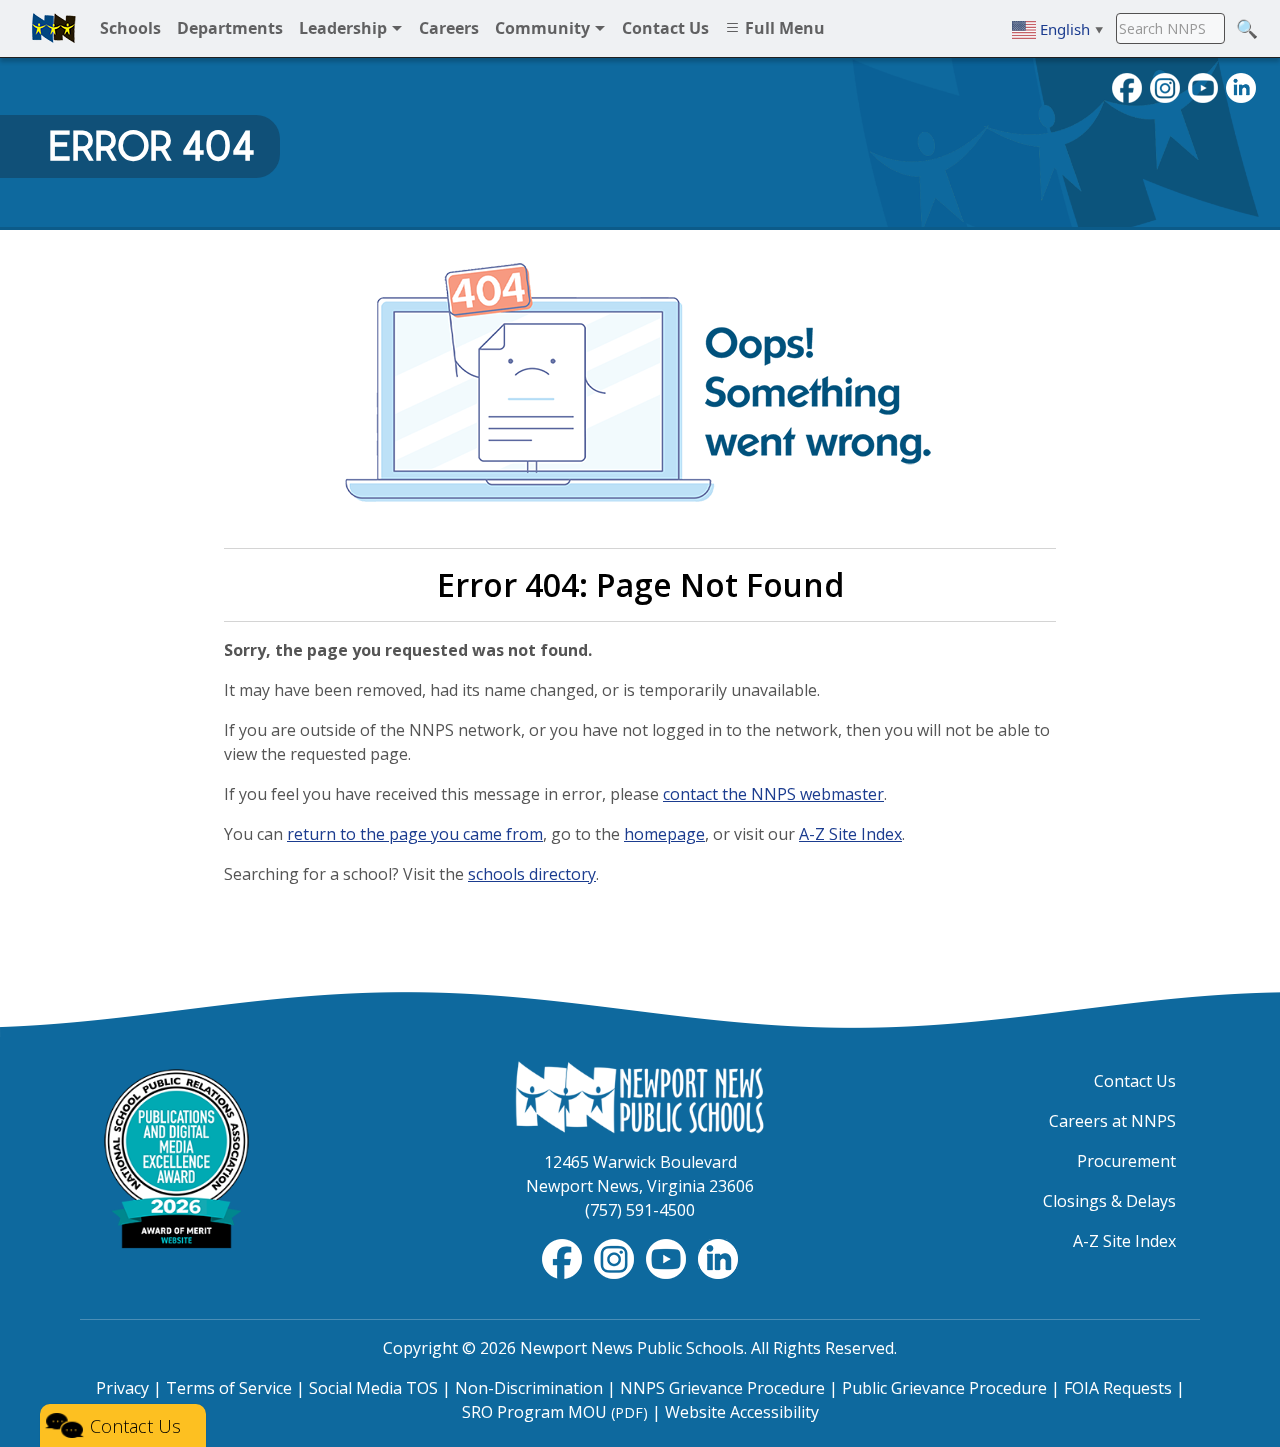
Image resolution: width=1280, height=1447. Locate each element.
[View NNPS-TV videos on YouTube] (668, 1257)
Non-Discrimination (529, 1388)
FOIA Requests (1118, 1388)
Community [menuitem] (544, 28)
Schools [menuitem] (130, 28)
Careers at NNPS (1112, 1121)
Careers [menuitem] (449, 28)
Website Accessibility (742, 1412)
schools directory (532, 874)
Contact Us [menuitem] (665, 28)
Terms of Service (229, 1388)
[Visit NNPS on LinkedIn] (1241, 86)
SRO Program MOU (555, 1412)
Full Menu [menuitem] (783, 28)
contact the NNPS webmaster (773, 794)
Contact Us (1135, 1081)
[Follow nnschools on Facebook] (1127, 86)
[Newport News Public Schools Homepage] (640, 1096)
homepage (664, 834)
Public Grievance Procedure (944, 1388)
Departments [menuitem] (230, 28)
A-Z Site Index (850, 834)
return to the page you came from (415, 834)
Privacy (122, 1388)
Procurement (1126, 1161)
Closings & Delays (1109, 1201)
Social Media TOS (373, 1388)
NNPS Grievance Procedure (722, 1388)
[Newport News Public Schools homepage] (54, 28)
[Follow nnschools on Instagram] (1165, 86)
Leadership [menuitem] (345, 28)
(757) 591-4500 (640, 1210)
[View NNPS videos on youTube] (1203, 86)
